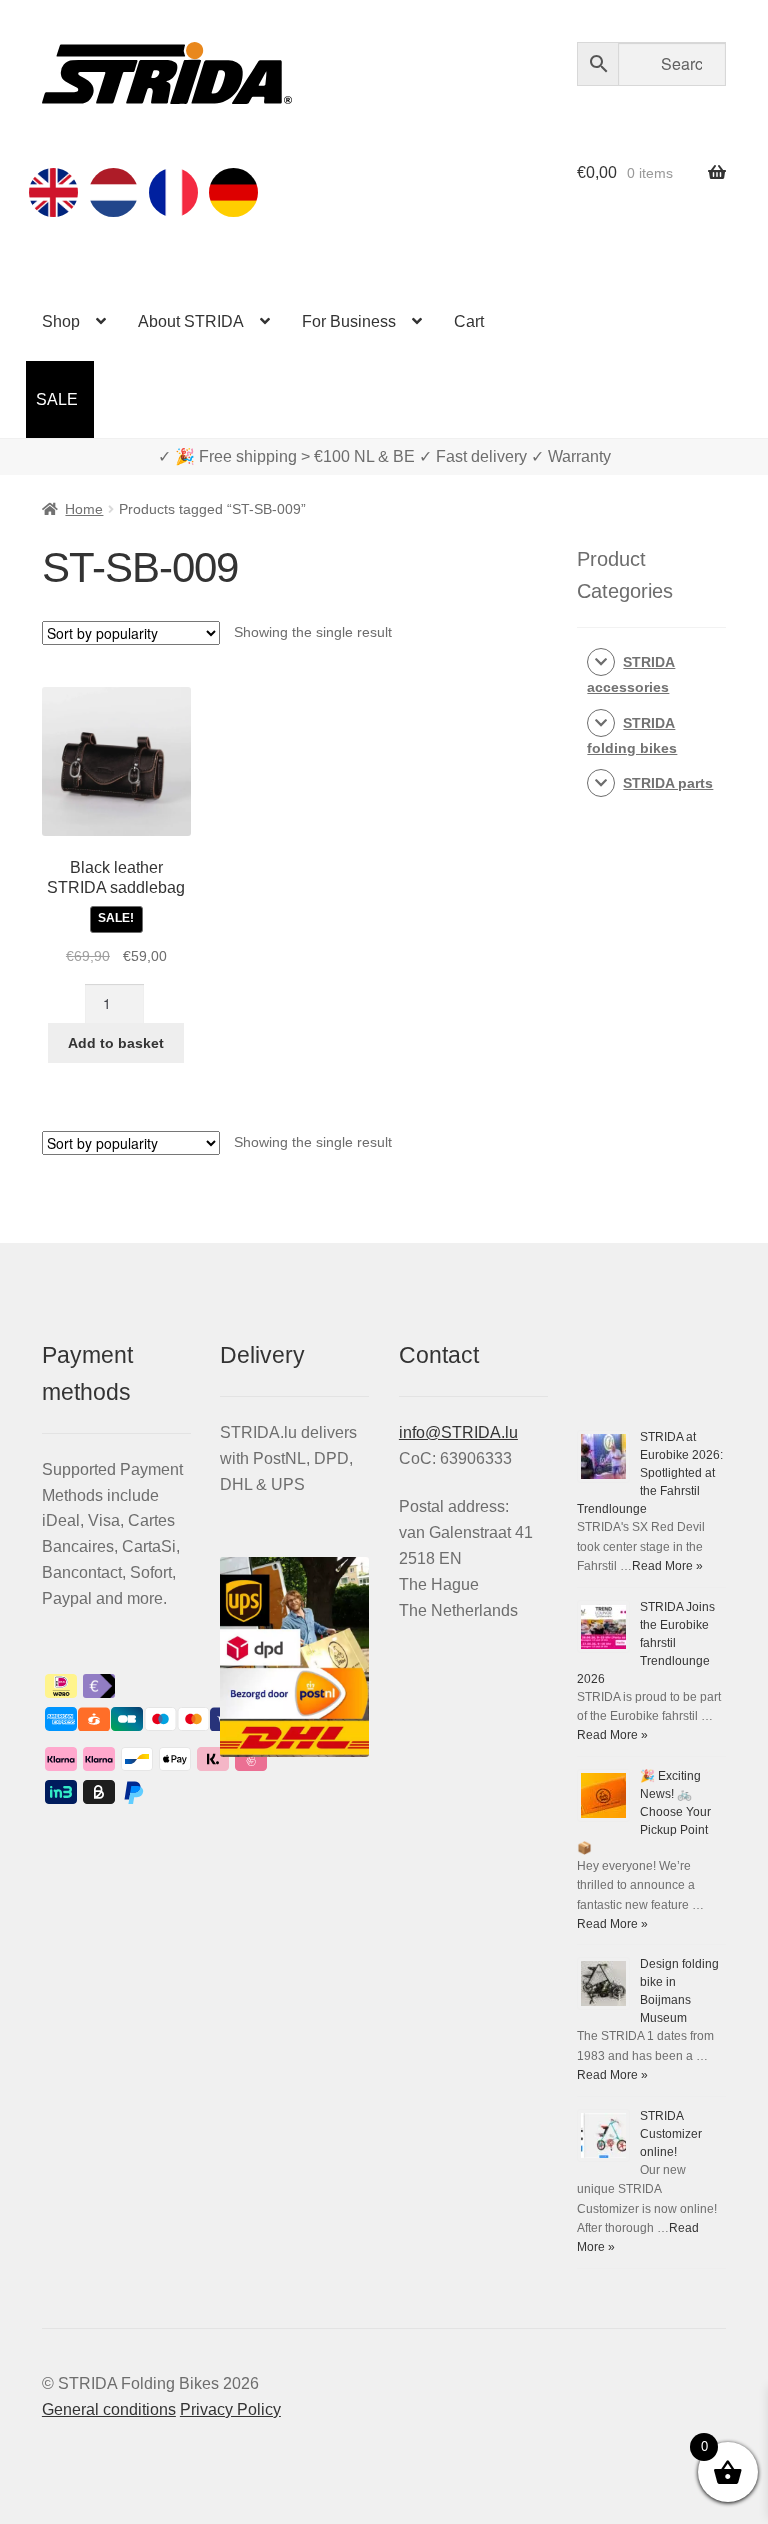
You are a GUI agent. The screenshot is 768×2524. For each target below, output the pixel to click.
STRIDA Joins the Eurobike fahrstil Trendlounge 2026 (646, 1643)
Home (84, 509)
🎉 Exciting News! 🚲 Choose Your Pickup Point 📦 (644, 1812)
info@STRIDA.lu (458, 1432)
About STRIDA (191, 321)
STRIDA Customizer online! (671, 2134)
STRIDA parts (668, 783)
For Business (349, 321)
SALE (57, 399)
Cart (469, 321)
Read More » (667, 1566)
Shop (61, 321)
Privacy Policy (230, 2409)
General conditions (109, 2409)
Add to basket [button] (116, 1043)
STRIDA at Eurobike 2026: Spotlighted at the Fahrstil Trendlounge (650, 1473)
